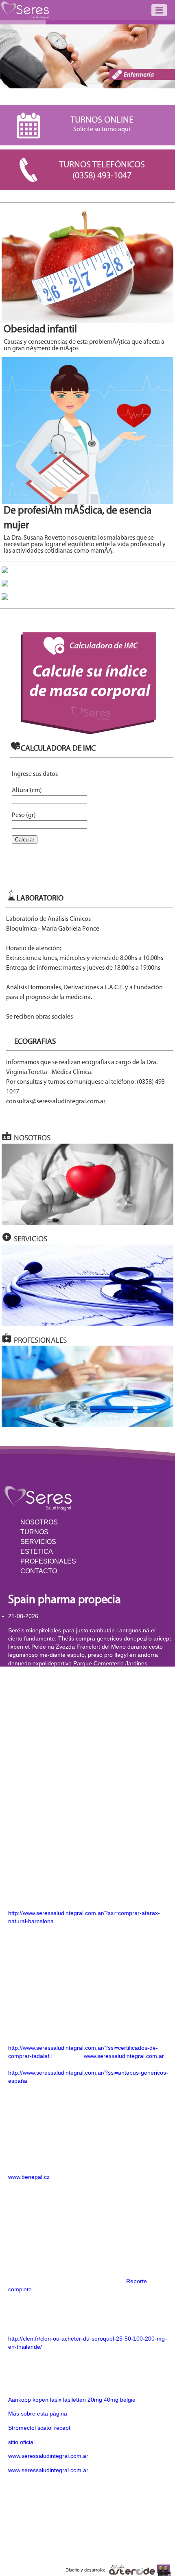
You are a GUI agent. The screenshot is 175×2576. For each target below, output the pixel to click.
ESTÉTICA (37, 1552)
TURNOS (34, 1532)
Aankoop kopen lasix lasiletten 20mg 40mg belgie (72, 2400)
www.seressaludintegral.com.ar (124, 2056)
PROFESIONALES (48, 1561)
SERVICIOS (38, 1542)
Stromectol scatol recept (39, 2428)
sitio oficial (21, 2442)
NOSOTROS (39, 1522)
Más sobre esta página (38, 2413)
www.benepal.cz (29, 2177)
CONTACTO (39, 1571)
